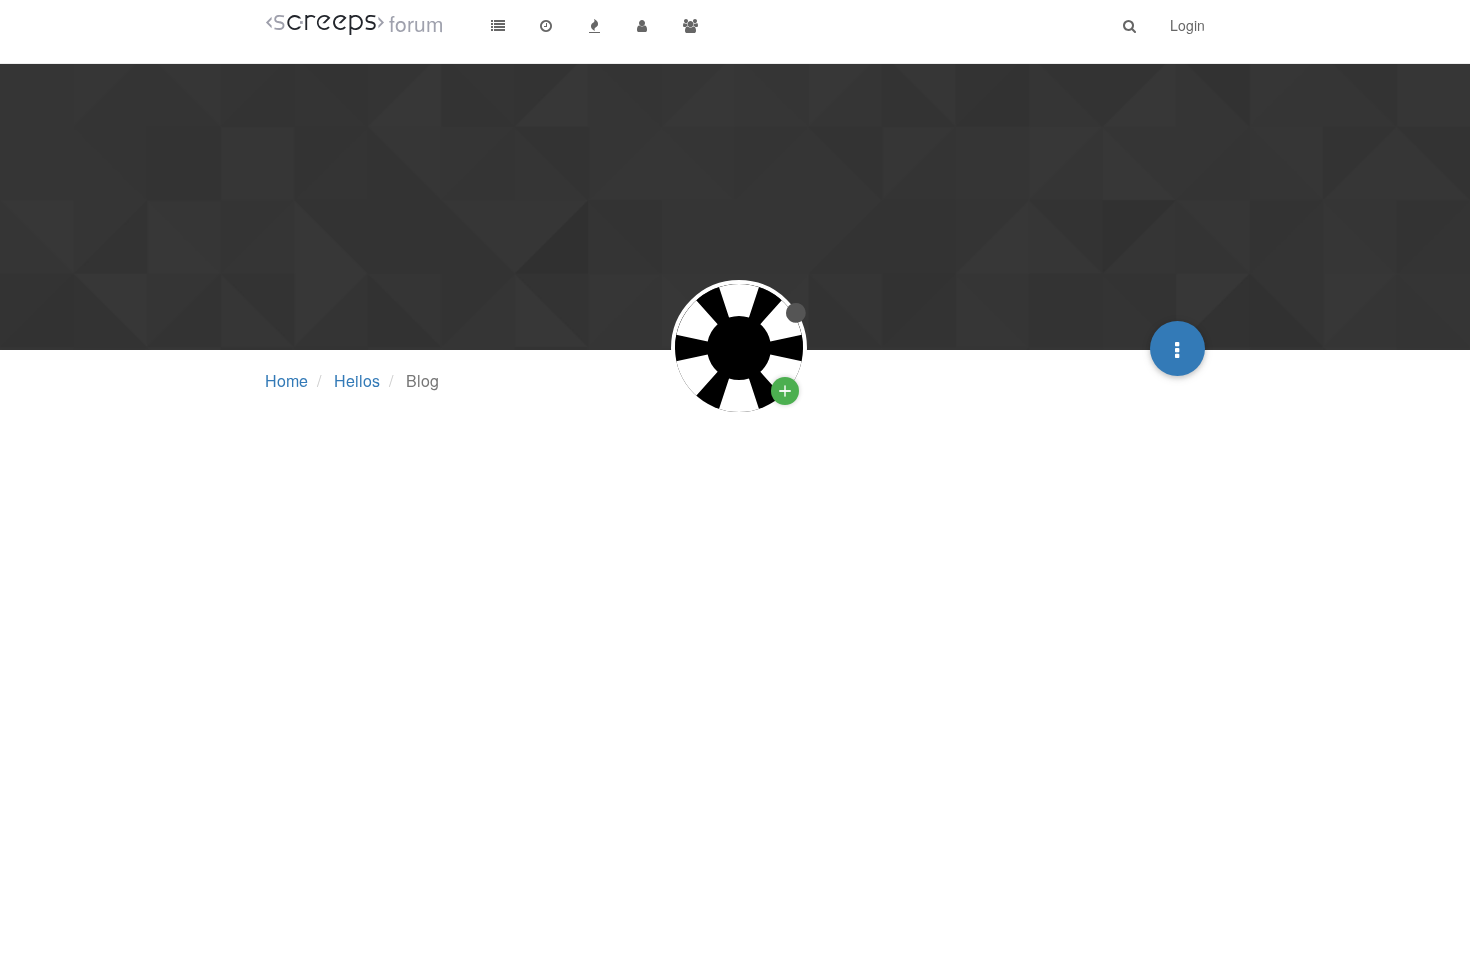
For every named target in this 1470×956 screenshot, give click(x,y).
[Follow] (785, 391)
